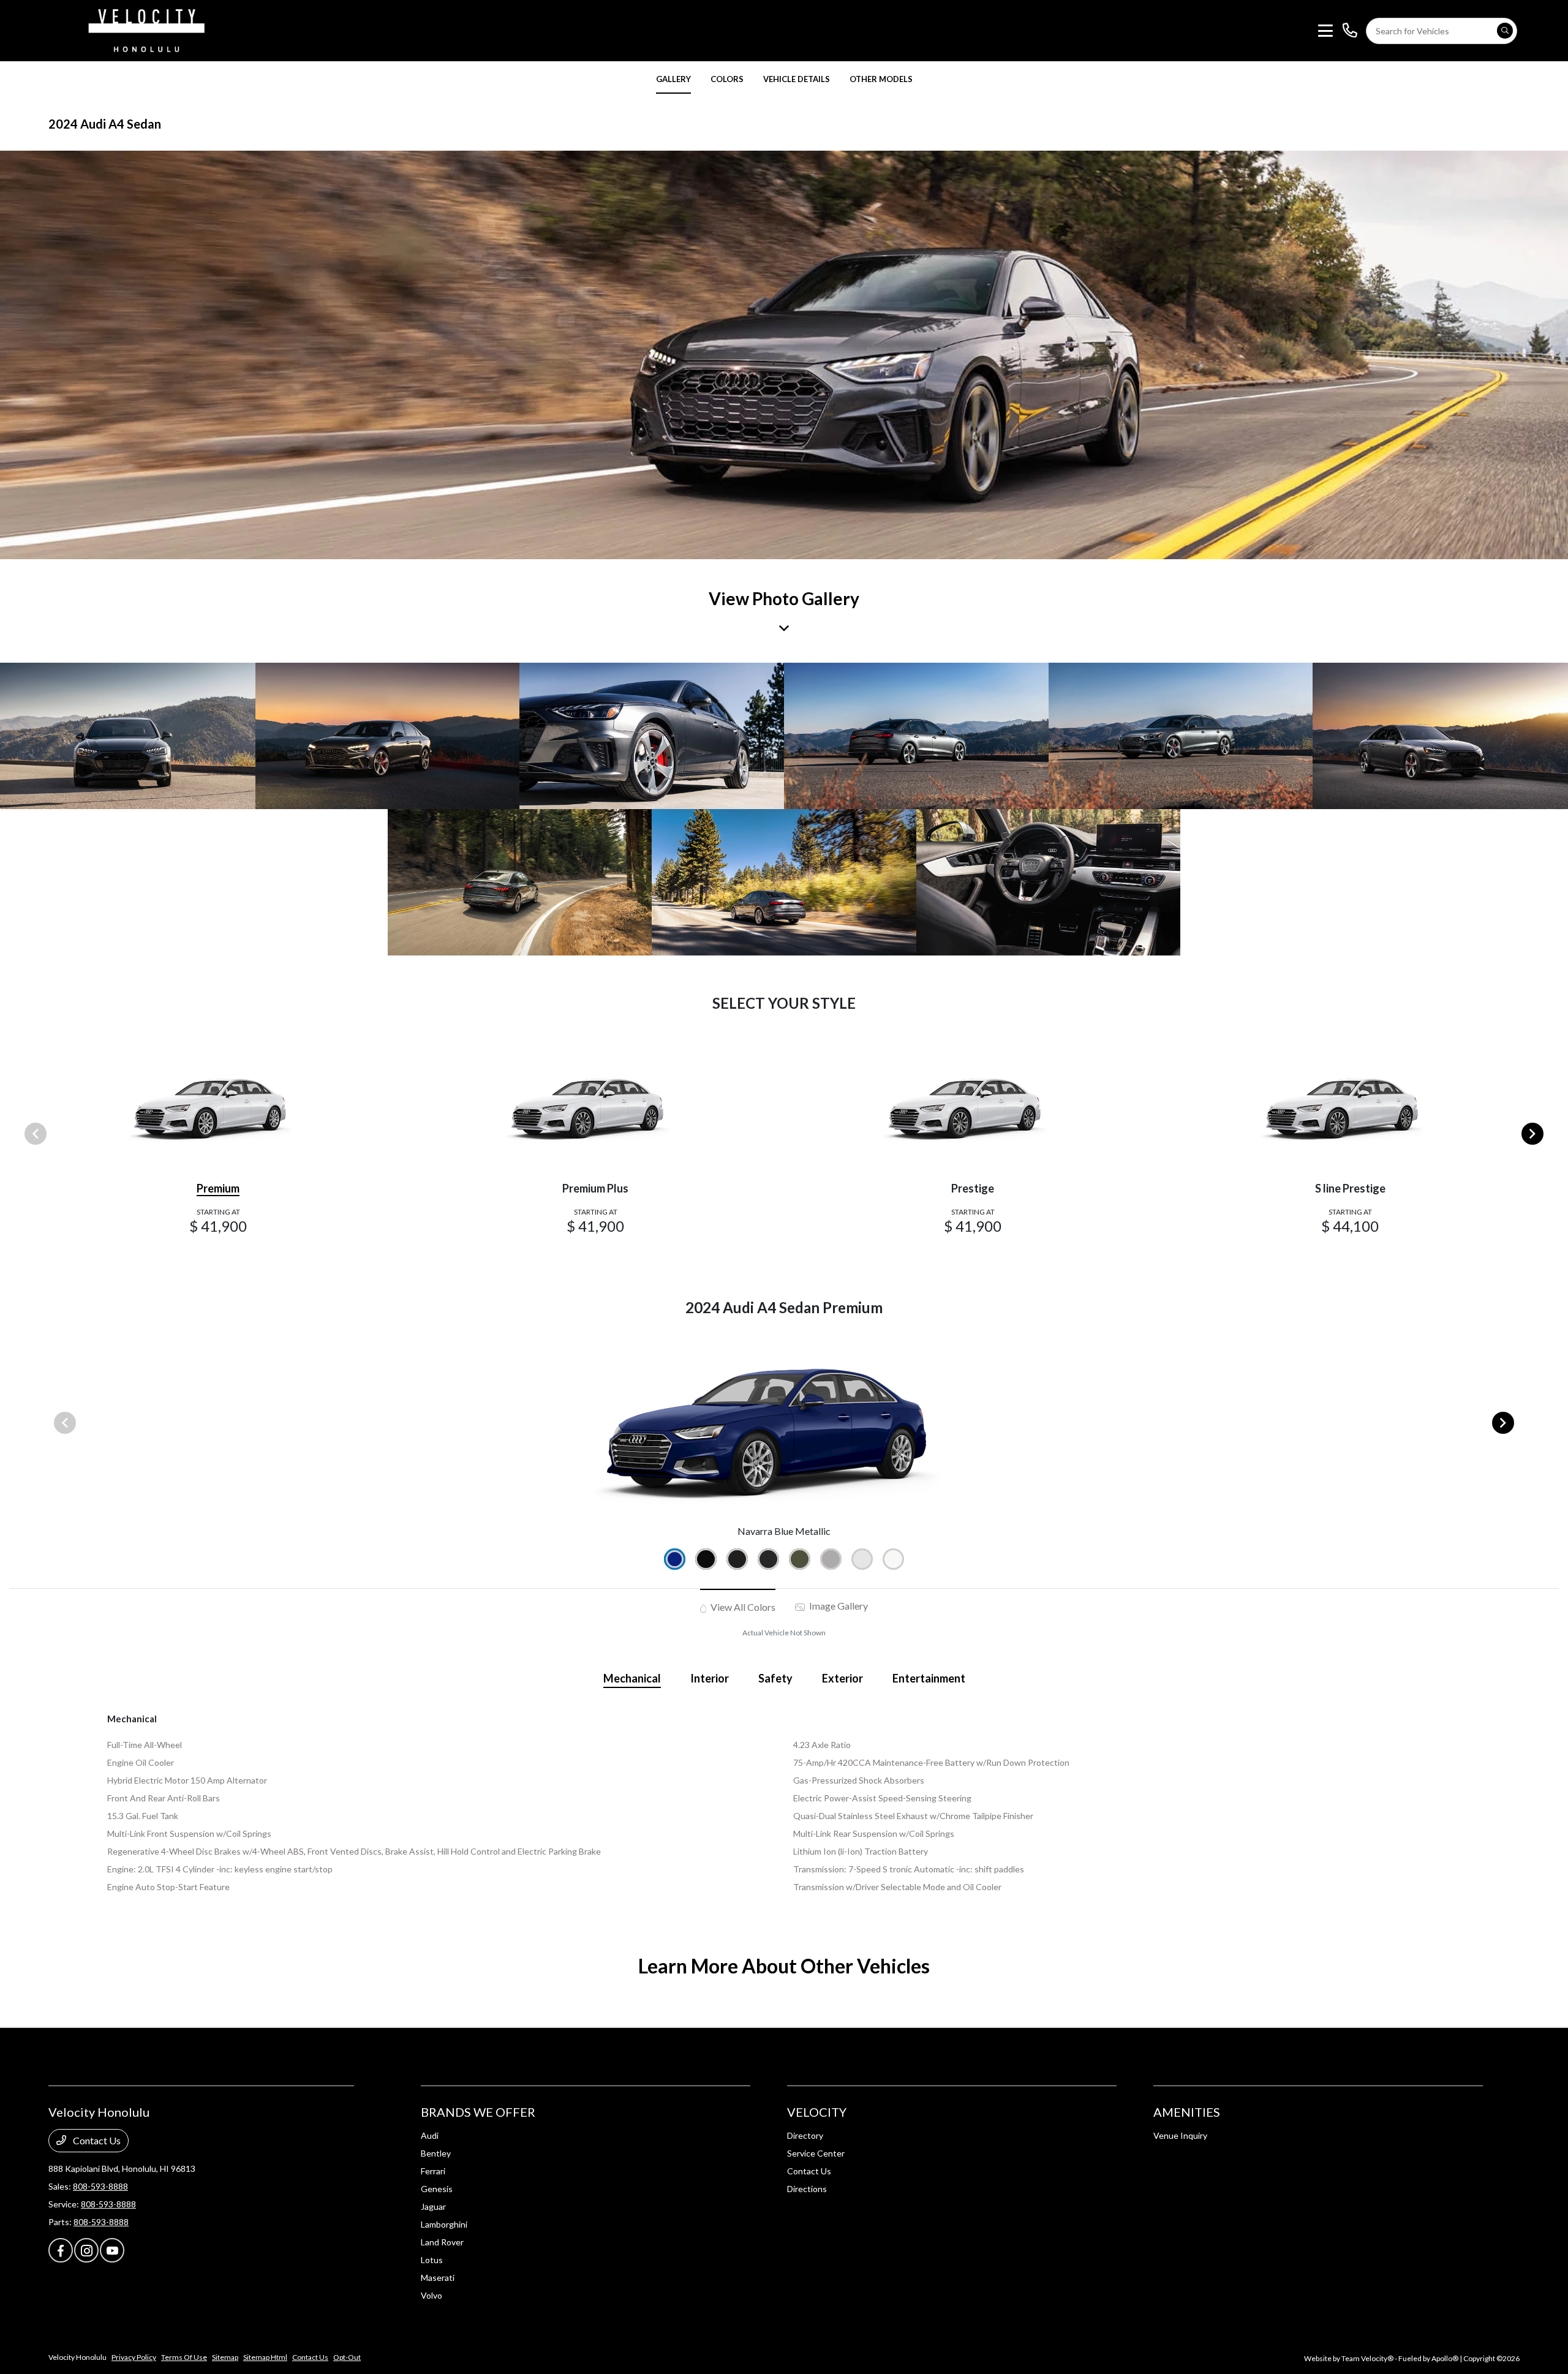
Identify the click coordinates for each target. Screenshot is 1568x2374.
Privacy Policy (134, 2357)
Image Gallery (838, 1606)
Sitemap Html (265, 2357)
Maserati (438, 2278)
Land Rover (442, 2242)
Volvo (432, 2295)
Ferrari (433, 2171)
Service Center (816, 2153)
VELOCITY (817, 2112)
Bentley (436, 2153)
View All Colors (742, 1607)
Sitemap (225, 2357)
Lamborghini (444, 2224)
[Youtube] (112, 2250)
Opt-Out (347, 2357)
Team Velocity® (1367, 2358)
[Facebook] (61, 2250)
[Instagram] (86, 2250)
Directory (805, 2135)
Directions (807, 2189)
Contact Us (96, 2140)
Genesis (437, 2189)
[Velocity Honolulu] (145, 29)
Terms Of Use (184, 2357)
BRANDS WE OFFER (478, 2112)
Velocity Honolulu (77, 2357)
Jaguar (433, 2206)
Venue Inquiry (1180, 2135)
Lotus (432, 2260)
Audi (430, 2135)
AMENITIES (1187, 2112)
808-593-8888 (100, 2186)
